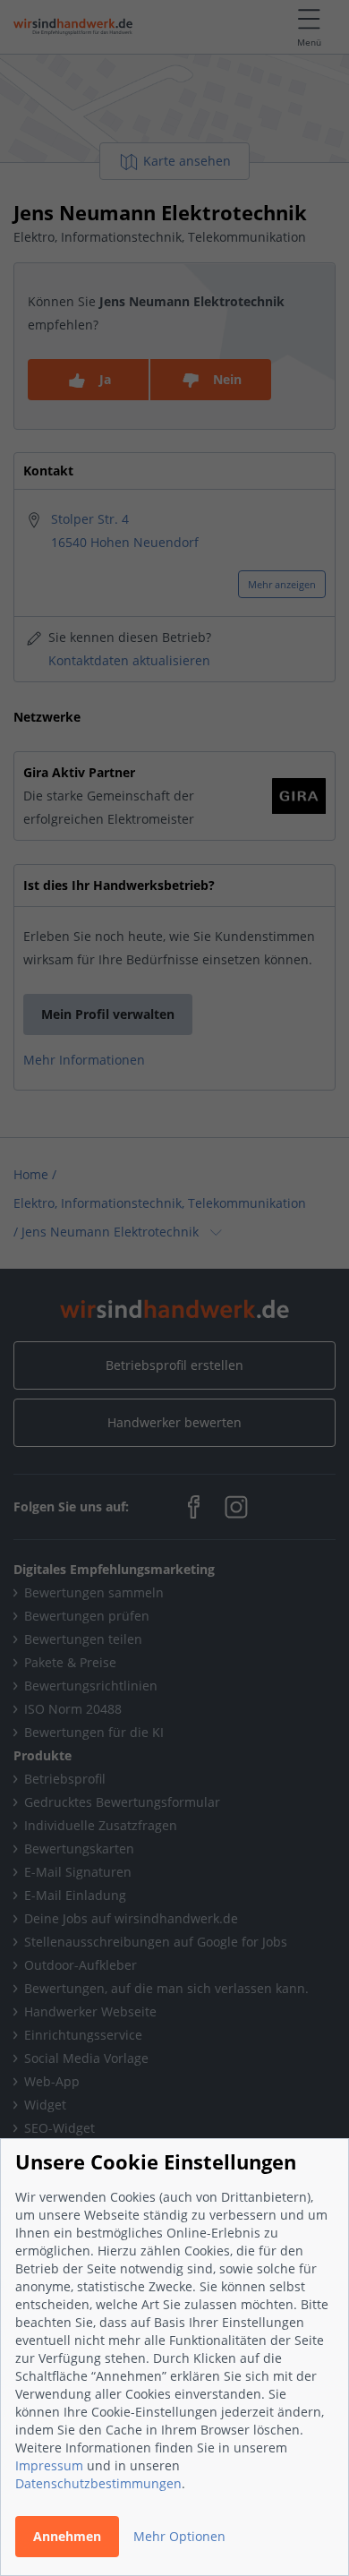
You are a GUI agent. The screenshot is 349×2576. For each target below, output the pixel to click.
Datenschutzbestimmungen (98, 2483)
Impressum (49, 2465)
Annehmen (67, 2536)
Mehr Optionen (179, 2536)
